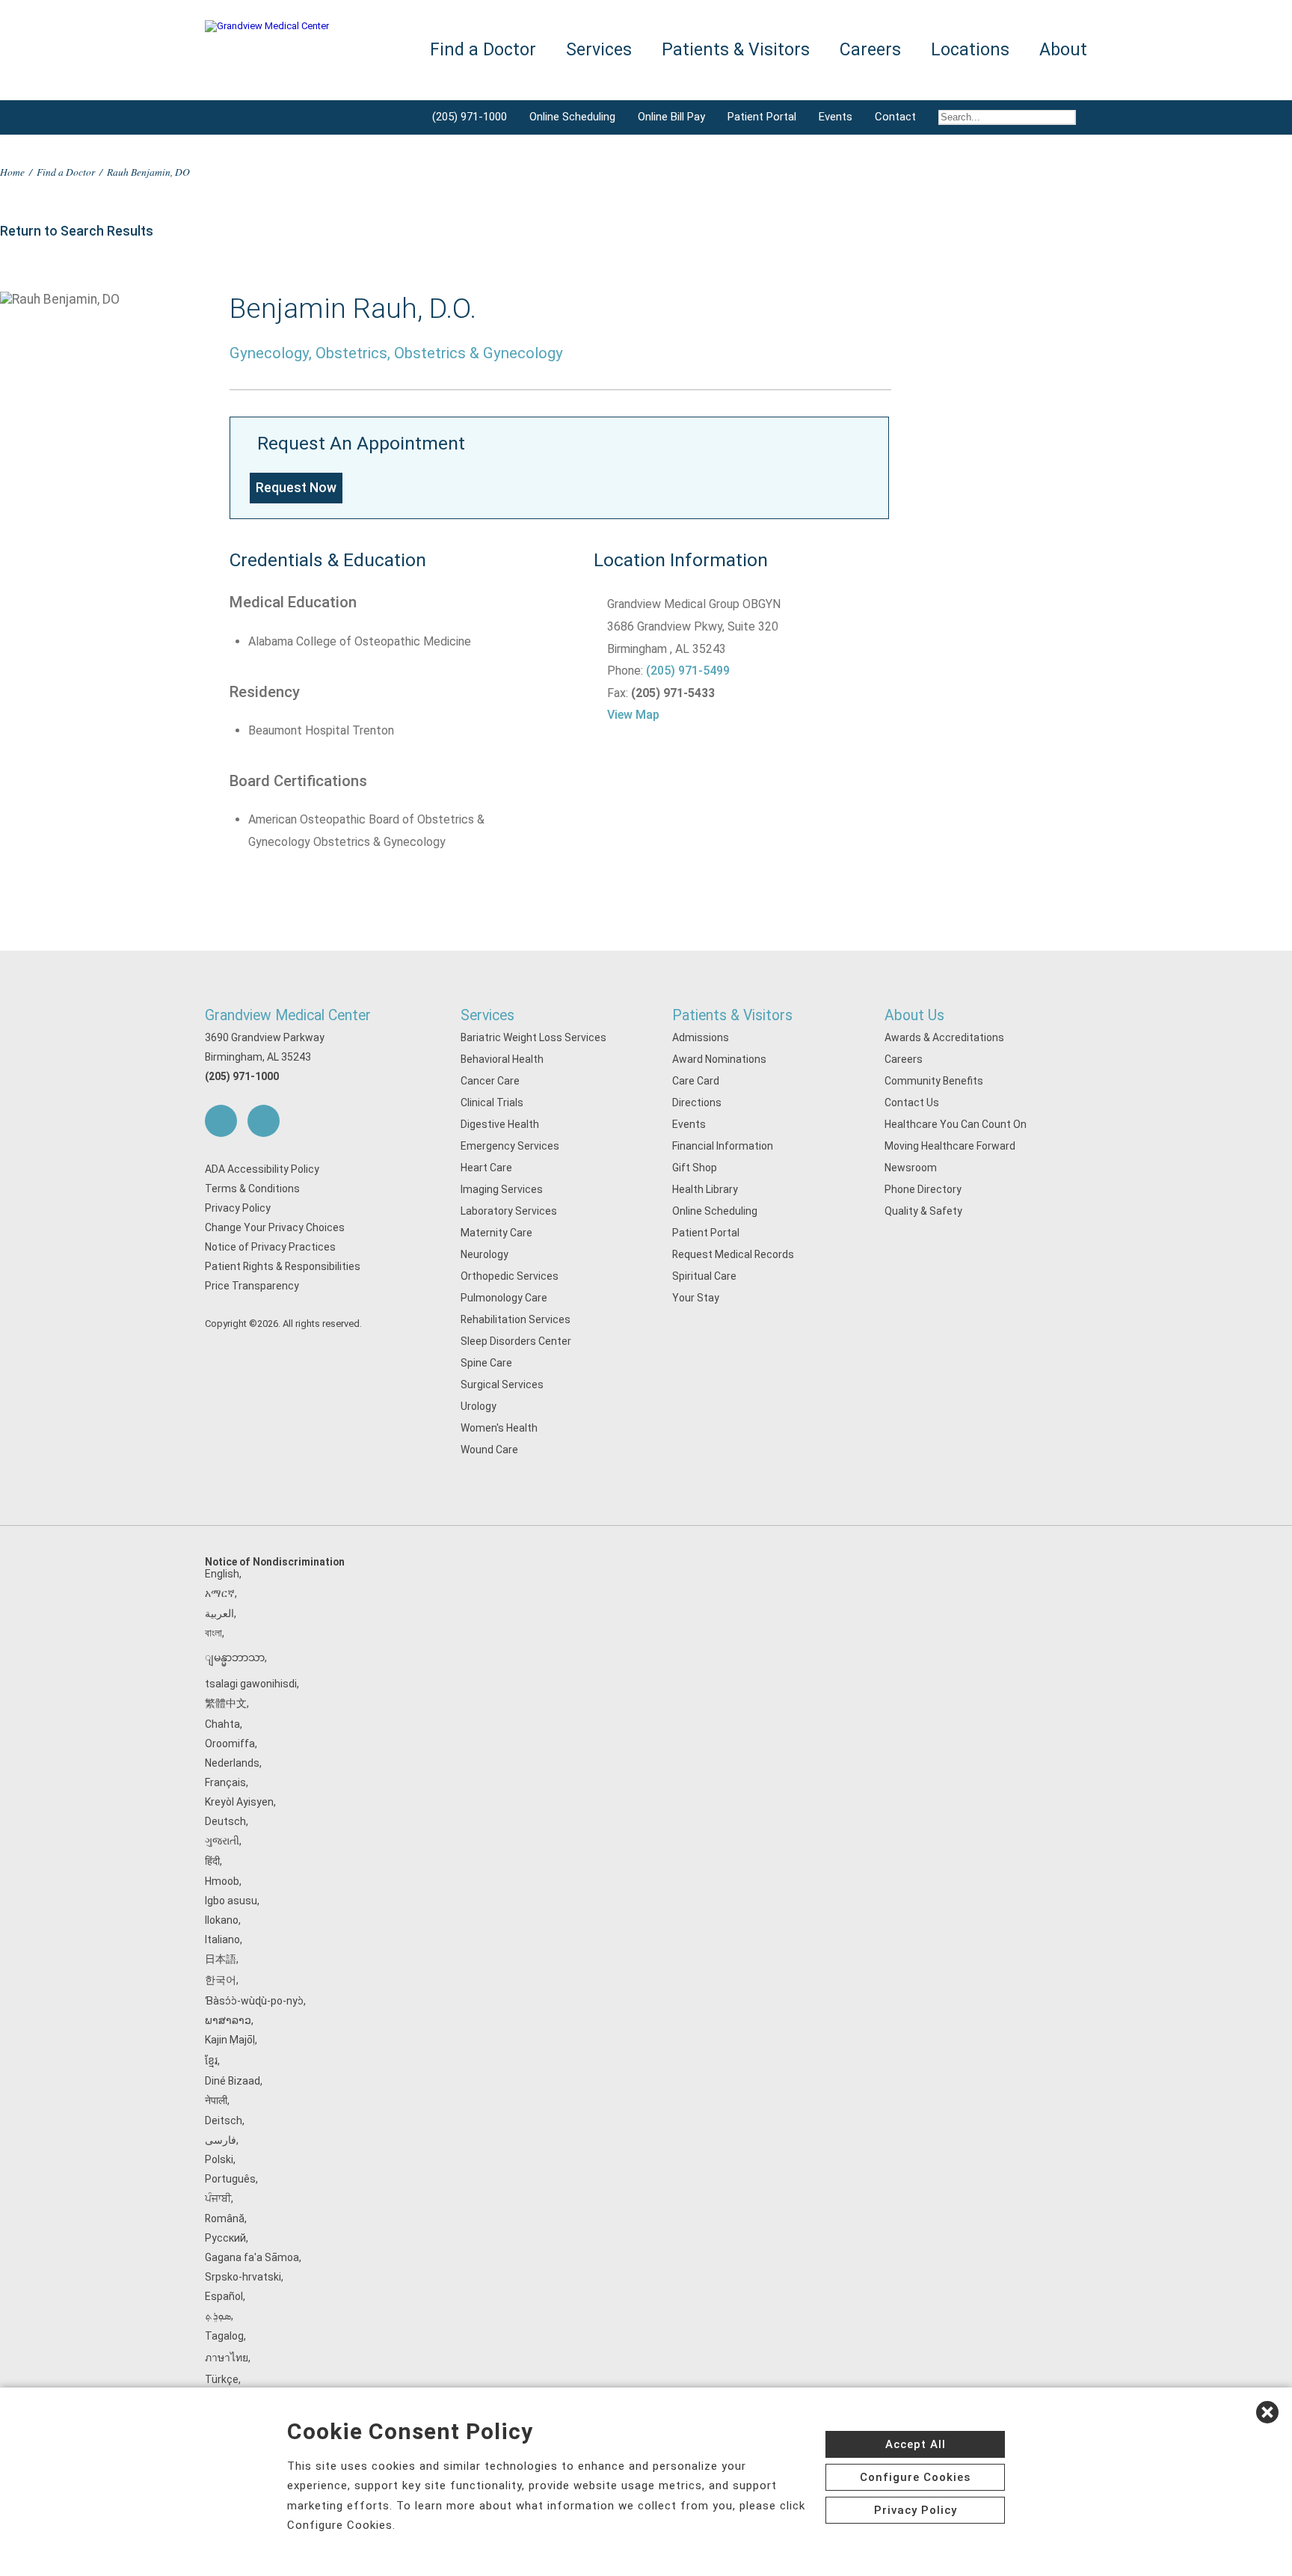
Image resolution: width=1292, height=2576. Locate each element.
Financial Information (723, 1146)
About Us (914, 1015)
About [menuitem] (1063, 50)
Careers (904, 1059)
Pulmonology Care (504, 1298)
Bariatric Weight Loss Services (533, 1037)
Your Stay (696, 1298)
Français (225, 1782)
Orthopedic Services (510, 1276)
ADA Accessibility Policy (262, 1169)
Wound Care (489, 1450)
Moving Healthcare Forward (950, 1146)
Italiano (222, 1939)
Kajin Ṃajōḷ (230, 2040)
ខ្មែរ (211, 2061)
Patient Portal (762, 117)
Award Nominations (719, 1059)
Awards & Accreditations (944, 1037)
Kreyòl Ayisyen (239, 1802)
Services (487, 1015)
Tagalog (224, 2336)
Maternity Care (496, 1233)
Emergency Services (510, 1146)
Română (225, 2218)
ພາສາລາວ (228, 2020)
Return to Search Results (77, 231)
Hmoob (222, 1881)
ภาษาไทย (227, 2358)
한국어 (221, 1980)
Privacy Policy (238, 1208)
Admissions (701, 1037)
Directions (697, 1103)
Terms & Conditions (252, 1189)
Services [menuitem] (599, 50)
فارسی (221, 2140)
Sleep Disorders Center (516, 1341)
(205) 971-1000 (470, 117)
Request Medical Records (733, 1254)
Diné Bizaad (233, 2081)
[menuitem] (1007, 117)
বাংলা (213, 1633)
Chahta (222, 1724)
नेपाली (216, 2100)
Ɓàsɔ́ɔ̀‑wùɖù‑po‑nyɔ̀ (254, 2001)
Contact (895, 117)
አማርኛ (220, 1593)
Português (230, 2179)
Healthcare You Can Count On (956, 1124)
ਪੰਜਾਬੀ (218, 2198)
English (222, 1574)
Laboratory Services (509, 1211)
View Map (633, 715)
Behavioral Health (502, 1059)
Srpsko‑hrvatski (243, 2277)
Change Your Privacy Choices (275, 1227)
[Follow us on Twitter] (264, 1121)
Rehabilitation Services (516, 1319)
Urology (479, 1406)
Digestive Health (500, 1124)
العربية (219, 1613)
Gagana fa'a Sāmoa (252, 2257)
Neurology (485, 1254)
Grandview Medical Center (288, 1015)
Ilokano (222, 1920)
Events (836, 117)
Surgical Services (502, 1384)
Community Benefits (934, 1081)
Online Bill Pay (671, 117)
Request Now (296, 488)
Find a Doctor (66, 172)
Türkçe (222, 2379)
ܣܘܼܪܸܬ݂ (218, 2316)
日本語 (221, 1959)
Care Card (696, 1081)
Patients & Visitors (732, 1015)
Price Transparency (252, 1286)
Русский (225, 2238)
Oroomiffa (230, 1744)
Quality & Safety (923, 1211)
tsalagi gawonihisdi (251, 1684)
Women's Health (499, 1428)
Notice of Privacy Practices (270, 1247)
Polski (219, 2159)
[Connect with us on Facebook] (221, 1121)
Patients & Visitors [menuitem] (736, 50)
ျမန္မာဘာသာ (235, 1657)
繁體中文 (226, 1703)
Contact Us (912, 1103)
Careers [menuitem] (870, 50)
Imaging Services (502, 1189)
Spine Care (486, 1363)
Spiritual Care (704, 1276)
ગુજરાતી (222, 1841)
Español (224, 2296)
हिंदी (212, 1861)
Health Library (705, 1189)
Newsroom (911, 1168)
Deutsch (225, 1821)
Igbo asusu (231, 1901)
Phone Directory (923, 1189)
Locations (970, 50)
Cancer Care (490, 1081)
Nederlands (232, 1763)
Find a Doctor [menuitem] (483, 50)
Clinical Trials (492, 1103)
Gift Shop (695, 1168)
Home (12, 172)
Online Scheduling (572, 117)
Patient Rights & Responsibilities (283, 1266)
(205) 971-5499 (688, 671)
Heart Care (486, 1168)
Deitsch (224, 2120)
